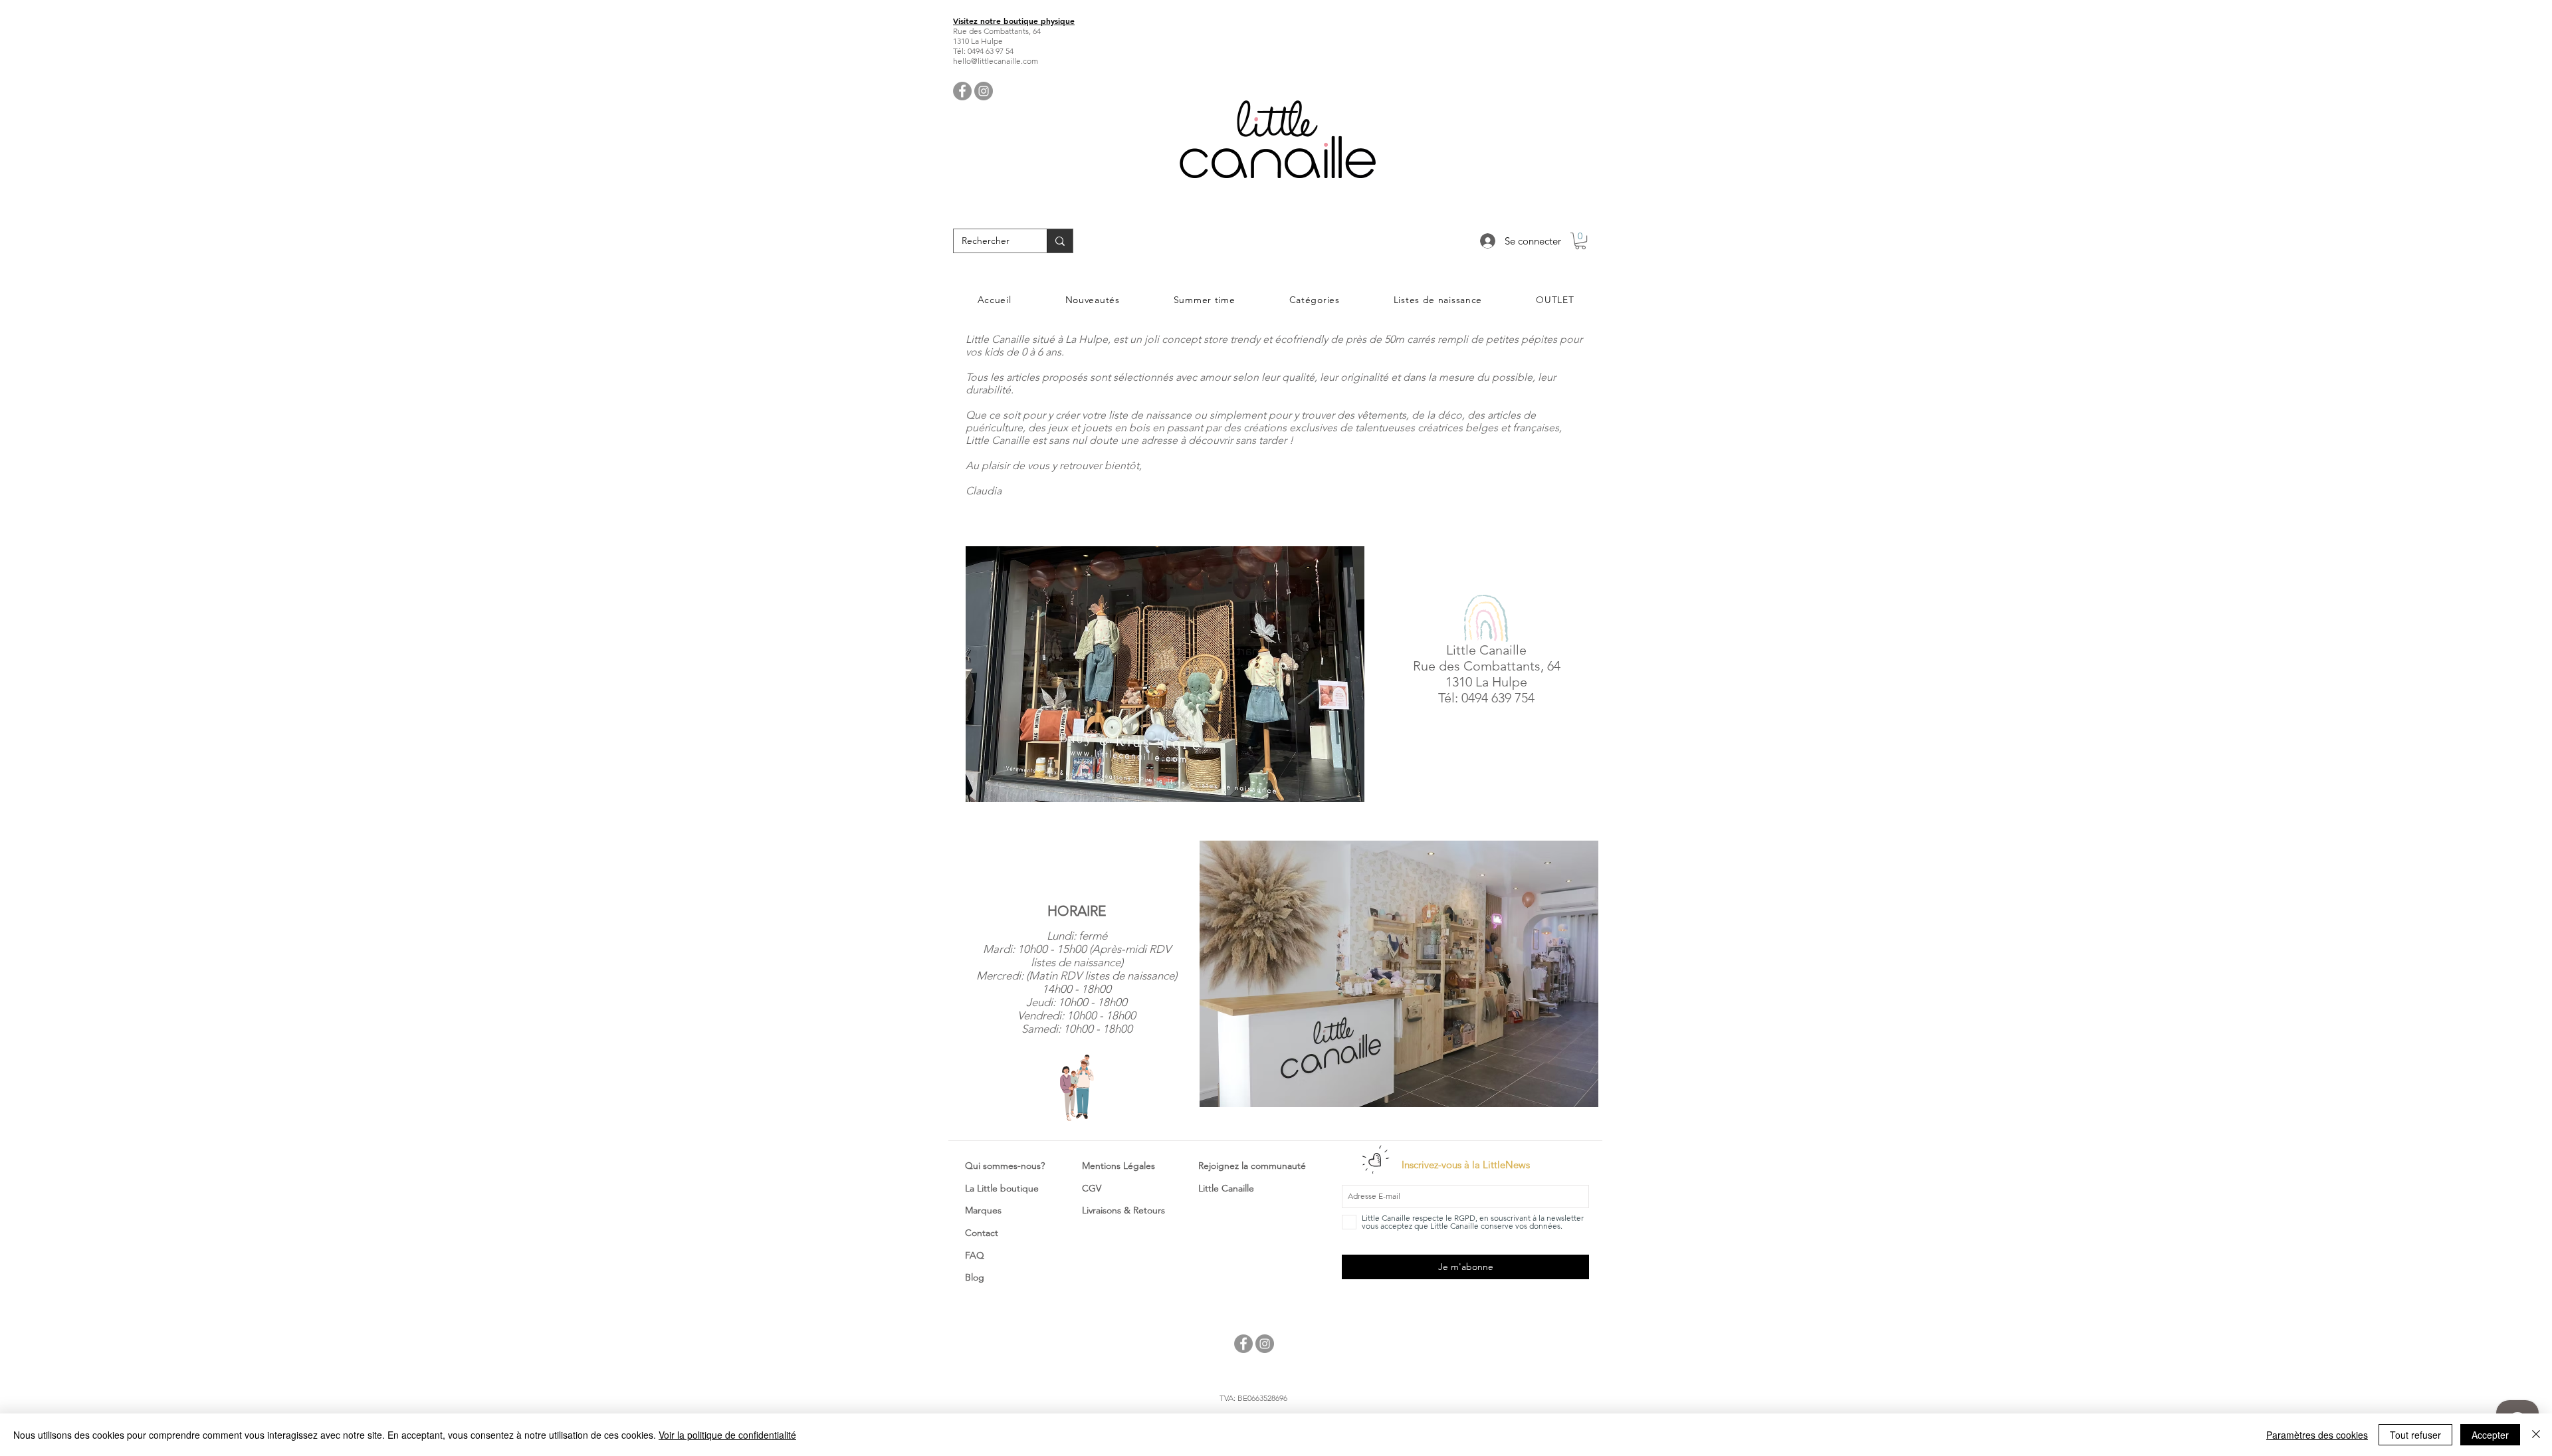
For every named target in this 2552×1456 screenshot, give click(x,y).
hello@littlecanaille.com (996, 61)
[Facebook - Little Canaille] (962, 91)
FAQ (975, 1255)
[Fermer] (2536, 1435)
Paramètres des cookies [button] (2317, 1435)
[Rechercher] (1060, 241)
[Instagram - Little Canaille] (984, 91)
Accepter (2490, 1435)
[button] (1580, 241)
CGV (1092, 1188)
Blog (975, 1277)
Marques (983, 1210)
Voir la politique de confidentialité (727, 1435)
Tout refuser (2415, 1435)
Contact (982, 1233)
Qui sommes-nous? (1005, 1166)
